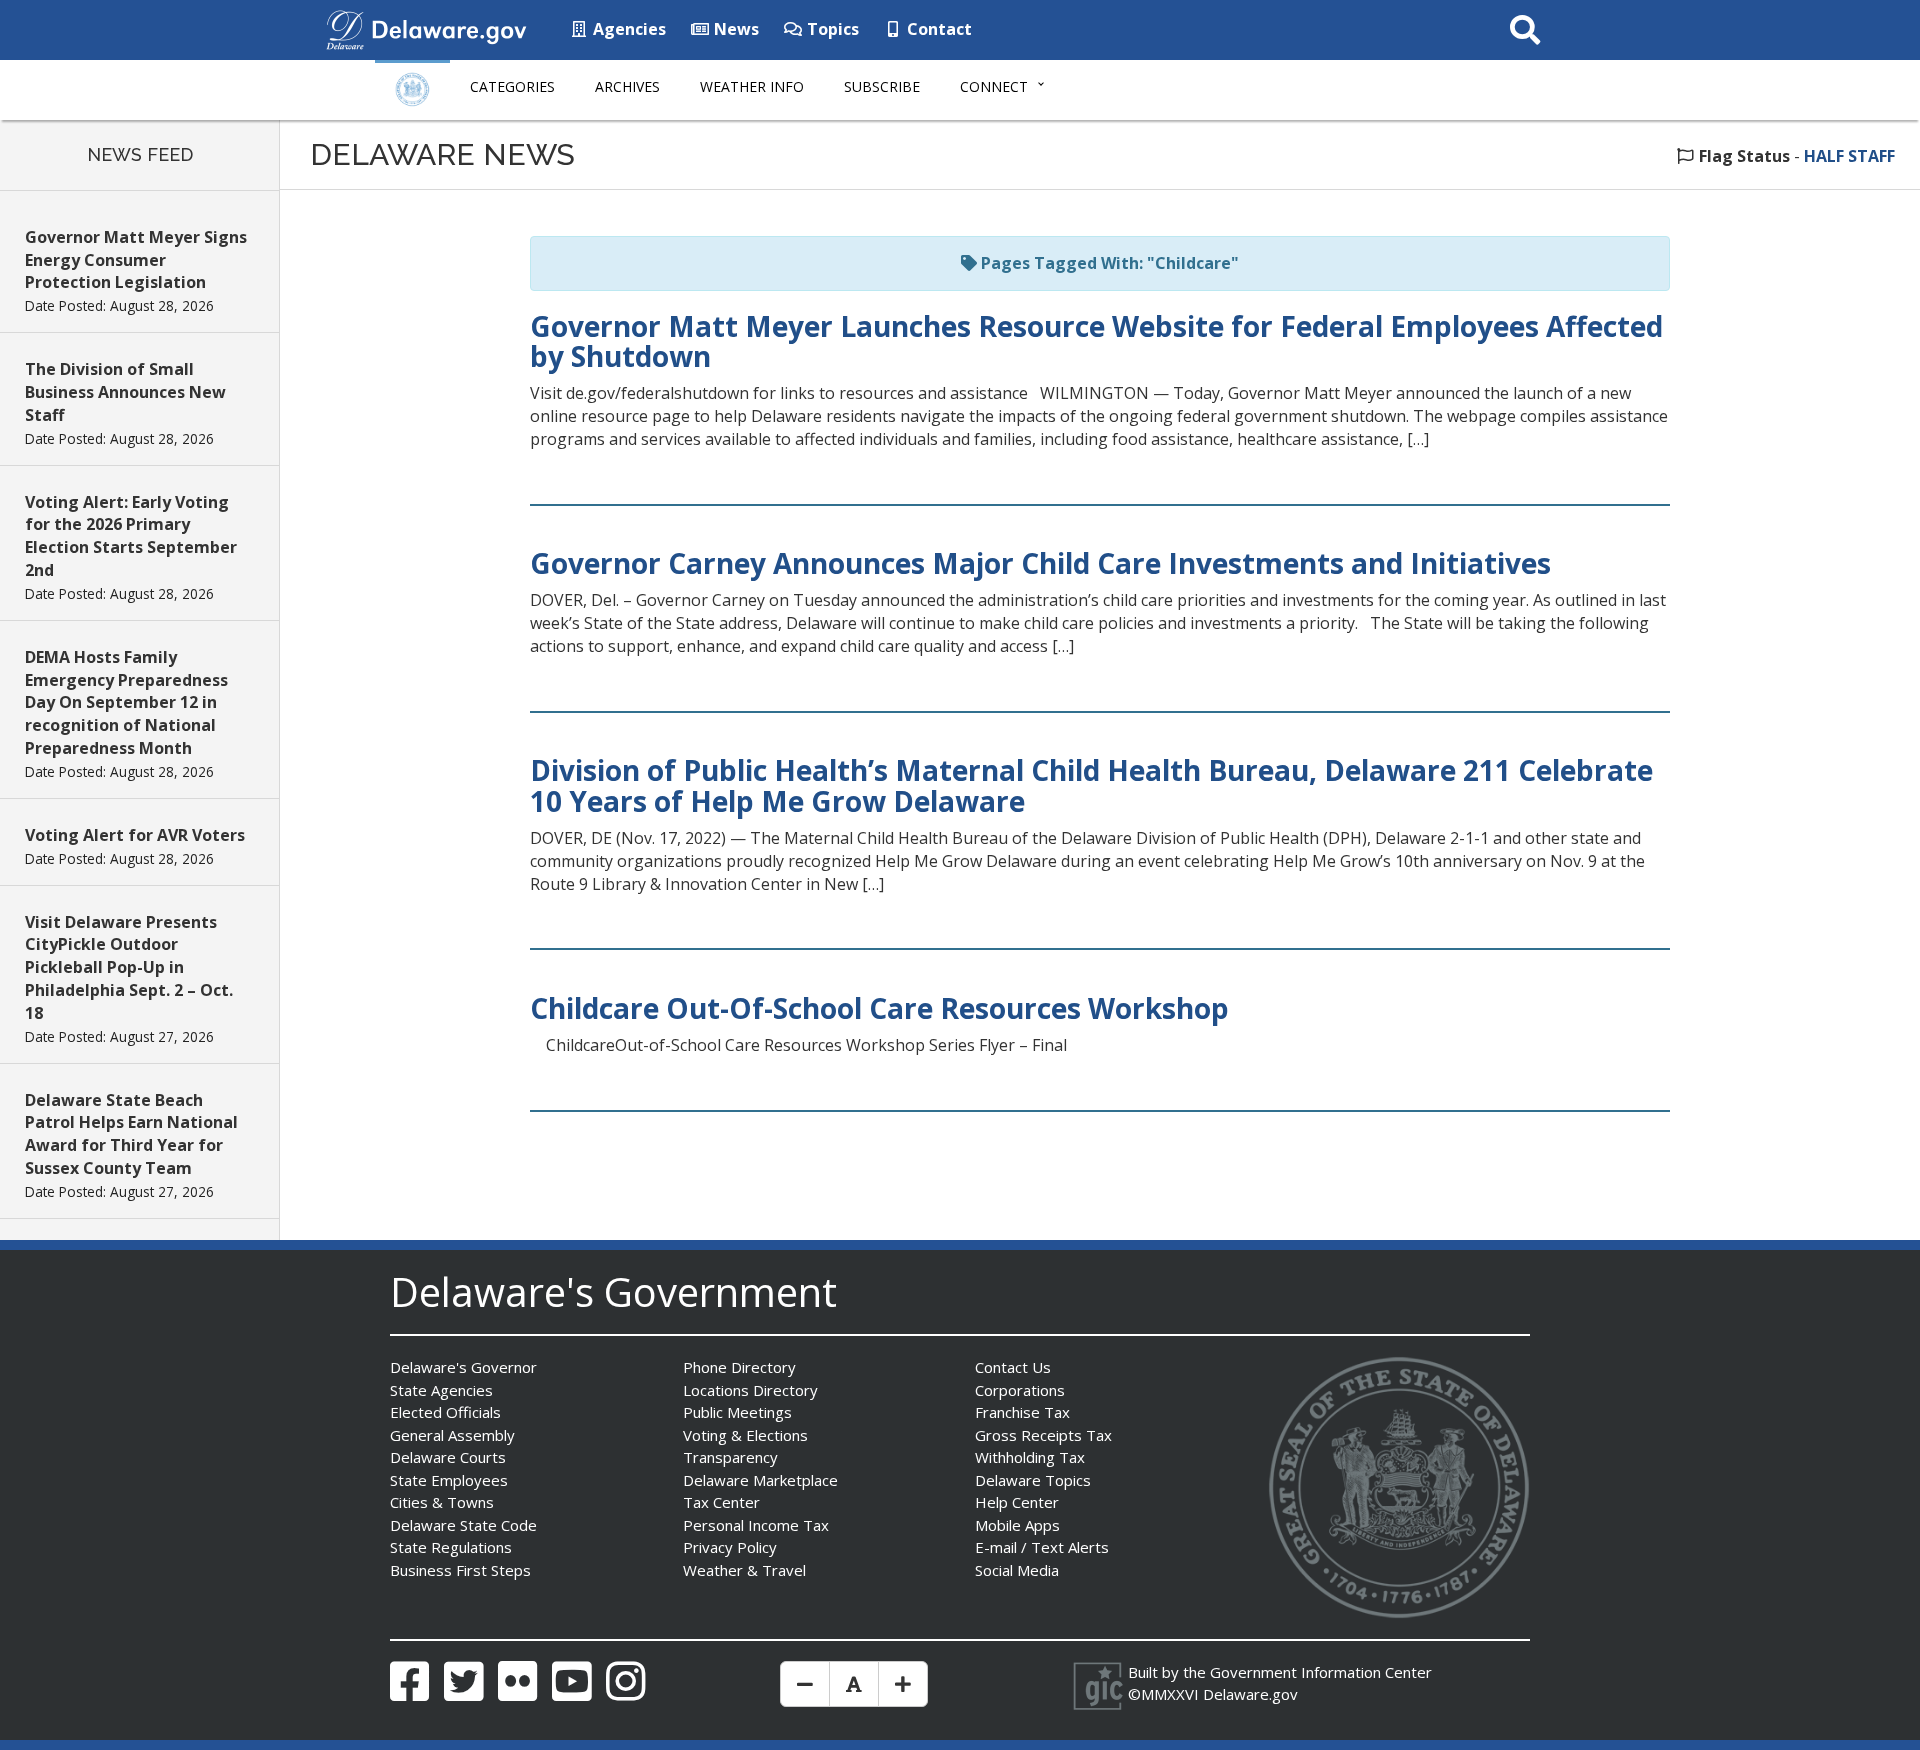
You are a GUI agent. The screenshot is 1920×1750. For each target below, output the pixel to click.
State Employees (449, 1480)
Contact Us (1013, 1367)
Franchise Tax (1022, 1412)
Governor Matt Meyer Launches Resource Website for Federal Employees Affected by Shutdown (1096, 341)
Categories (512, 86)
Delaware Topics (1033, 1480)
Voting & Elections (745, 1435)
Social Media (1017, 1570)
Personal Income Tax (756, 1525)
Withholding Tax (1030, 1457)
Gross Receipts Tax (1043, 1435)
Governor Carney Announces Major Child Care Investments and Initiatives (1040, 563)
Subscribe (882, 86)
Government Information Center (1321, 1672)
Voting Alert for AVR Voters (135, 835)
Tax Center (721, 1502)
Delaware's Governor (463, 1367)
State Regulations (451, 1547)
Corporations (1020, 1390)
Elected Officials (445, 1412)
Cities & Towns (442, 1502)
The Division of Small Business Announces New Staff (125, 392)
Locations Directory (750, 1390)
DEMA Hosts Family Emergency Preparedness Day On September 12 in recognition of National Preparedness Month (126, 702)
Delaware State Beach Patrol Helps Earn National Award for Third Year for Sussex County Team (131, 1134)
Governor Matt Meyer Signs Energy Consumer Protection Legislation (136, 260)
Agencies (627, 29)
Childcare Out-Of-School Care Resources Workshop (879, 1008)
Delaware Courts (448, 1457)
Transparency (730, 1457)
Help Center (1017, 1502)
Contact (937, 29)
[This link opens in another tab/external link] (345, 28)
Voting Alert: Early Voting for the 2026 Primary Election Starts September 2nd (131, 536)
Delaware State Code (463, 1525)
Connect (994, 86)
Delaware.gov (1250, 1694)
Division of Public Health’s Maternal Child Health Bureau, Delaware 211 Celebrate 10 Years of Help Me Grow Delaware (1091, 785)
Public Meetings (737, 1412)
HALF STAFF (1849, 156)
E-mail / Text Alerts (1042, 1547)
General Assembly (452, 1435)
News (734, 29)
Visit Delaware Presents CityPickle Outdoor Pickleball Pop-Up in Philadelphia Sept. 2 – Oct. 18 (129, 967)
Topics (831, 29)
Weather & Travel (744, 1570)
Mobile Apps (1017, 1525)
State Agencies (441, 1390)
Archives (627, 86)
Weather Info (752, 86)
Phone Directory (739, 1367)
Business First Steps (460, 1570)
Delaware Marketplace (760, 1480)
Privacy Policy (730, 1547)
